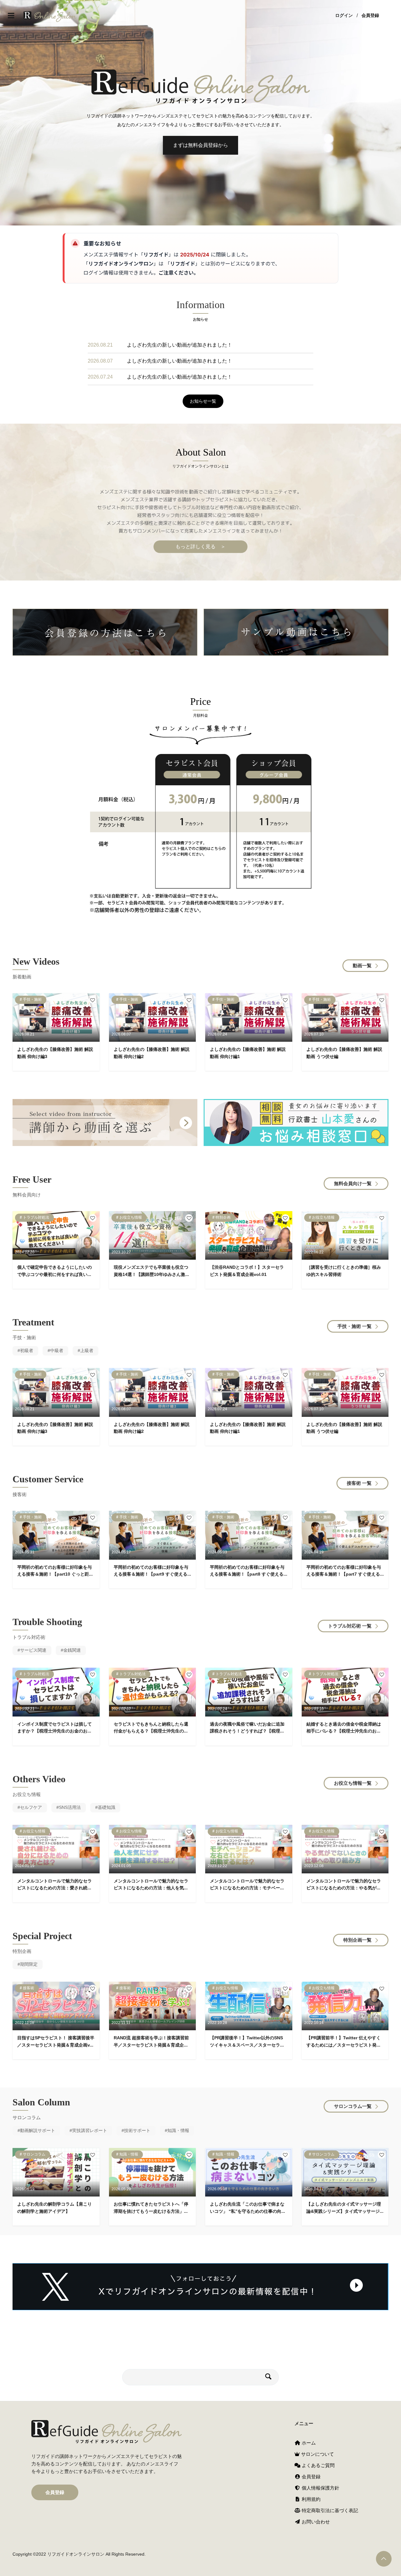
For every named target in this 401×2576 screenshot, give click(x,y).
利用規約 (310, 2499)
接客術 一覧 (359, 1483)
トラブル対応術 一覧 (350, 1626)
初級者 (27, 1350)
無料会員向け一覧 (353, 1183)
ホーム (308, 2443)
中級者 (57, 1350)
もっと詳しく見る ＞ (200, 547)
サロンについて (317, 2454)
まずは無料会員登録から (200, 145)
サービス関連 (33, 1650)
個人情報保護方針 (320, 2488)
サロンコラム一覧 (353, 2106)
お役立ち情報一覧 (353, 1783)
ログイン (344, 16)
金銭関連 (72, 1650)
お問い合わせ (315, 2522)
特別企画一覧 (357, 1940)
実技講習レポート (90, 2130)
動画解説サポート (38, 2130)
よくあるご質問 (318, 2465)
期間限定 (29, 1964)
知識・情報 (178, 2130)
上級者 (87, 1350)
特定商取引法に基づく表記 (329, 2510)
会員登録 (370, 16)
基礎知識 (107, 1807)
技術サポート (137, 2130)
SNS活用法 (70, 1807)
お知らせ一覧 (203, 401)
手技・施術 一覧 (354, 1326)
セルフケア (31, 1807)
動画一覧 (362, 965)
